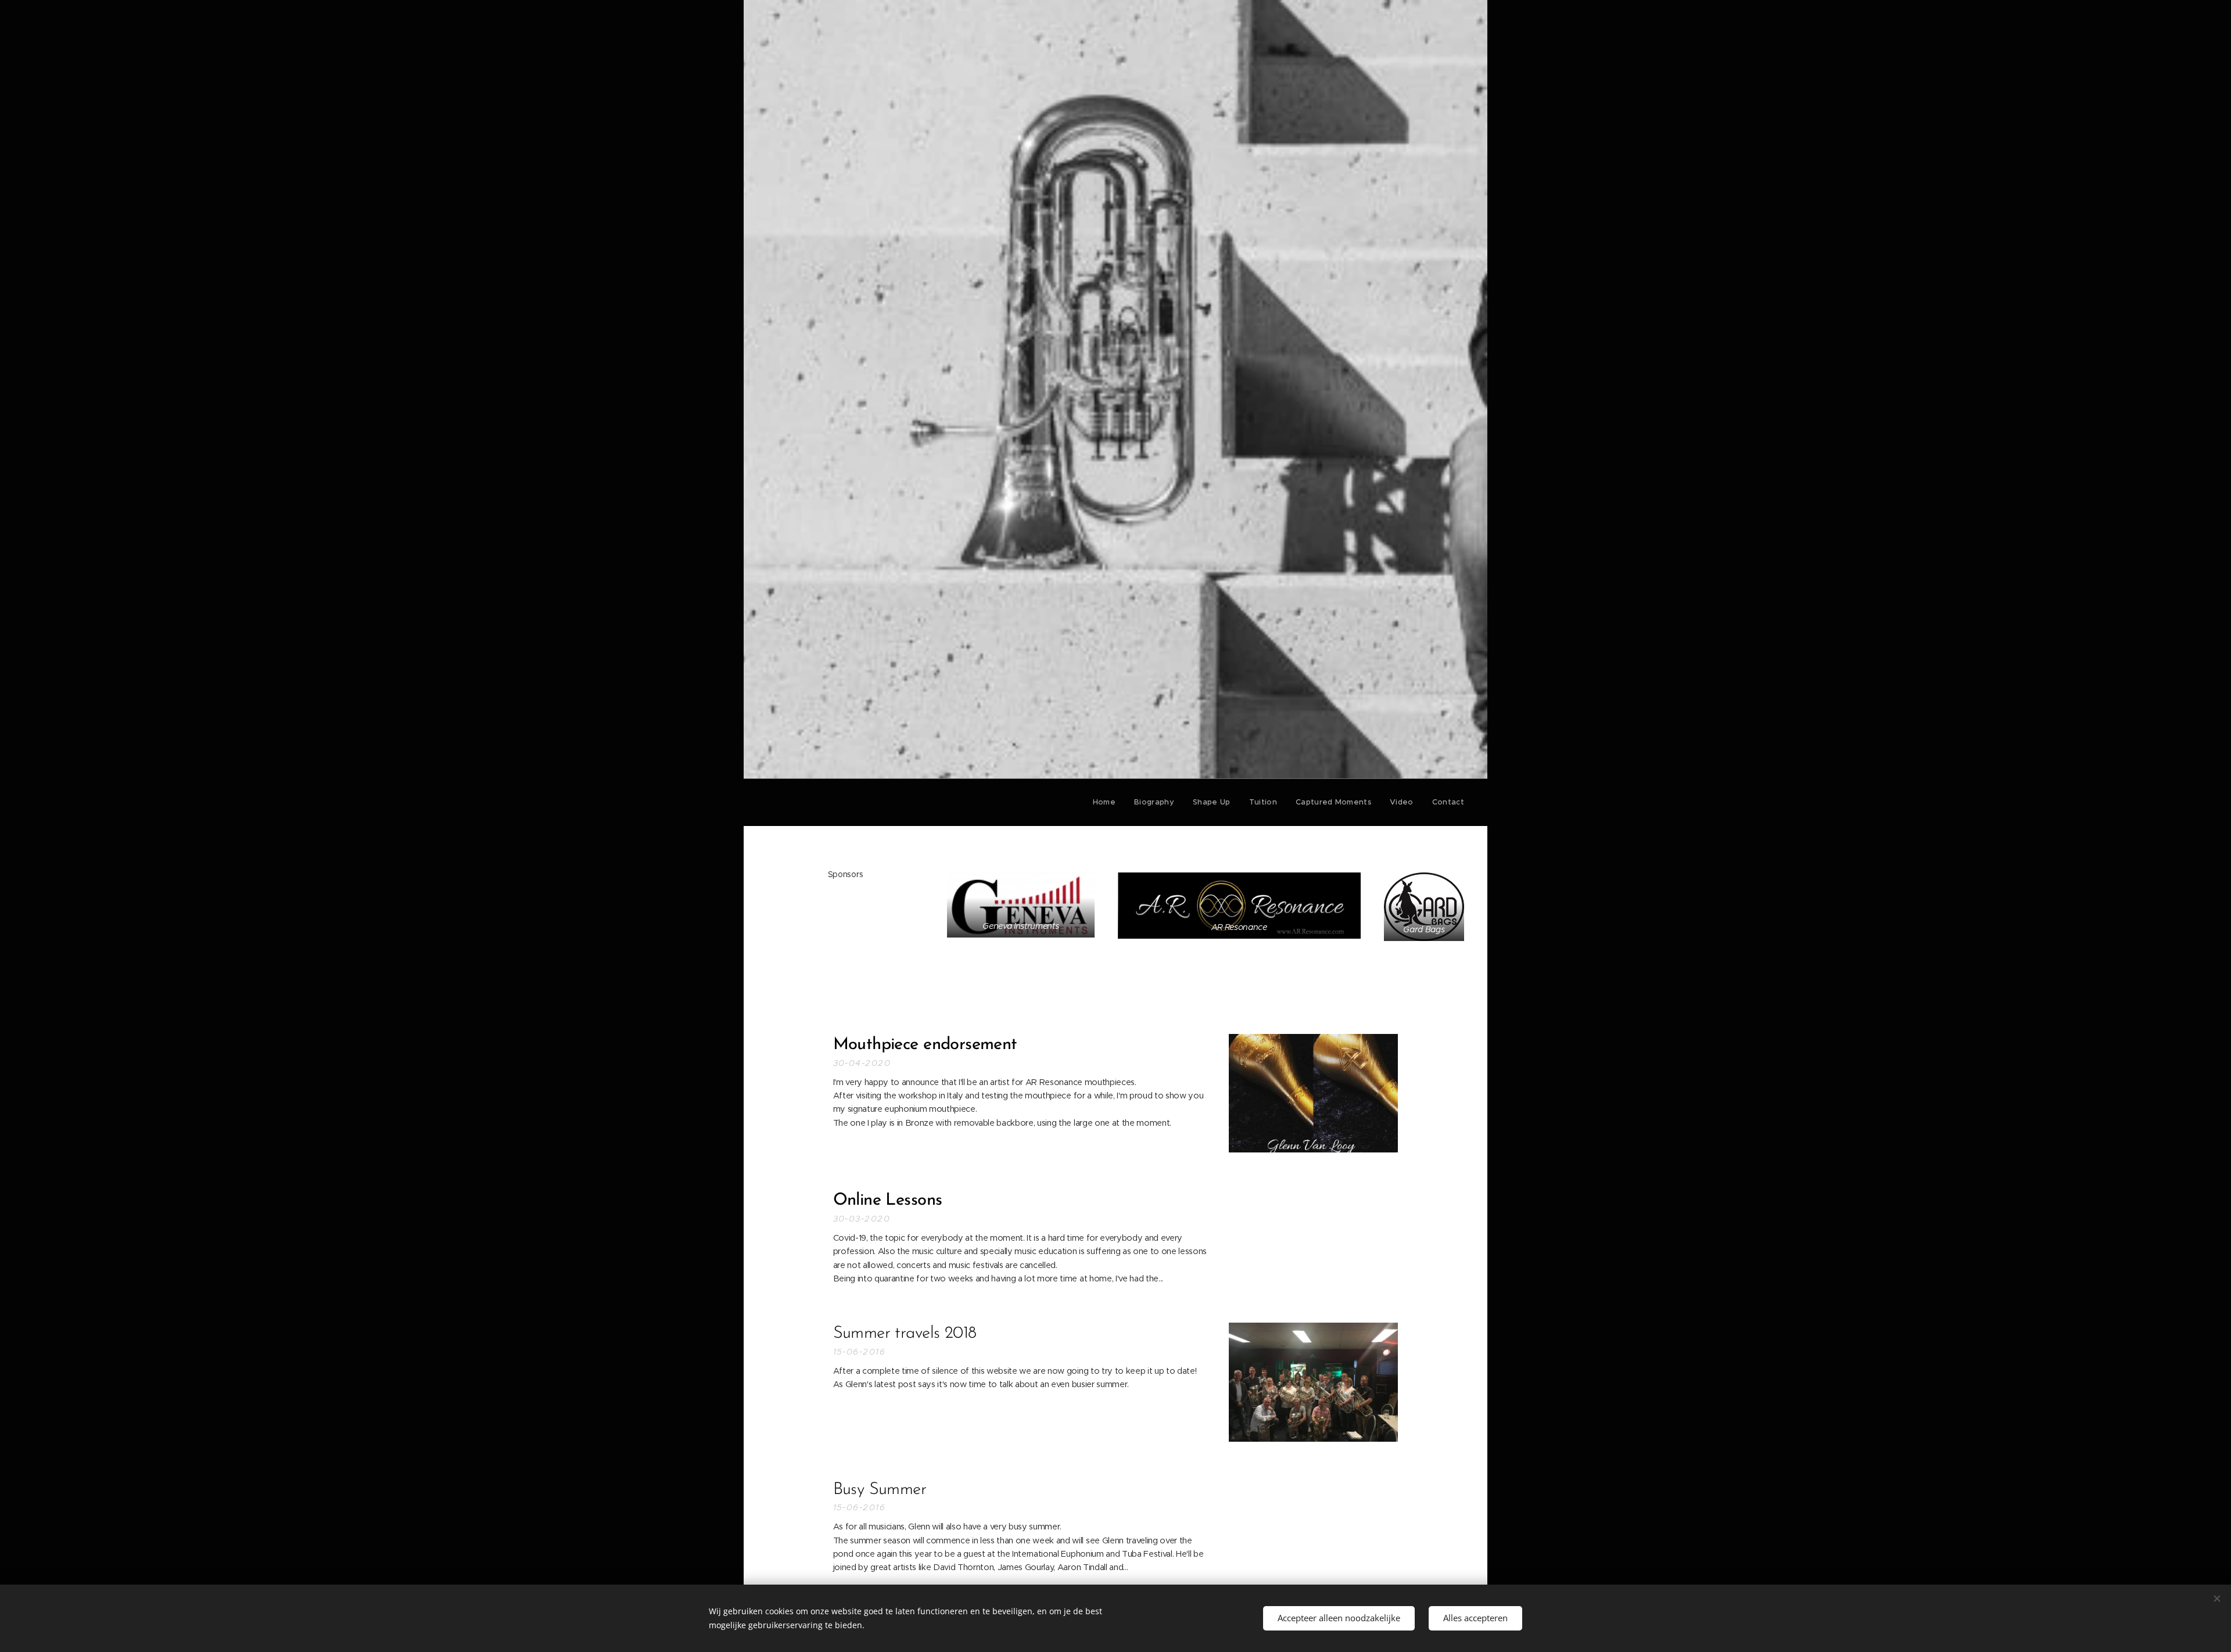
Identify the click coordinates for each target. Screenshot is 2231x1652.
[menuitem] (1107, 802)
